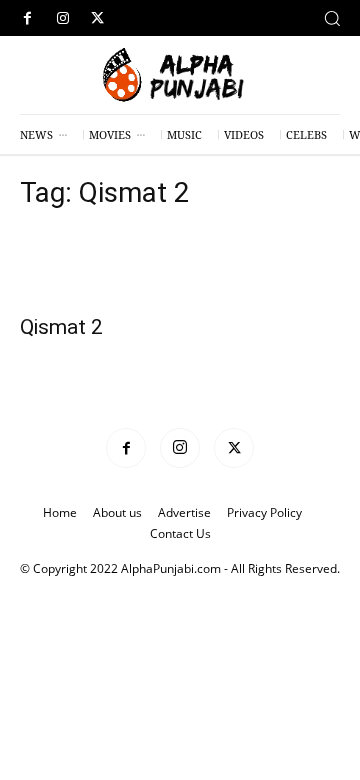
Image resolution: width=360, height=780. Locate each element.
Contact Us (180, 533)
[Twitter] (97, 18)
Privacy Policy (264, 512)
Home (60, 512)
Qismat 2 (61, 327)
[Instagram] (62, 18)
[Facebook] (27, 18)
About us (117, 512)
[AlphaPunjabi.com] (180, 76)
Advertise (184, 512)
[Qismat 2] (180, 267)
